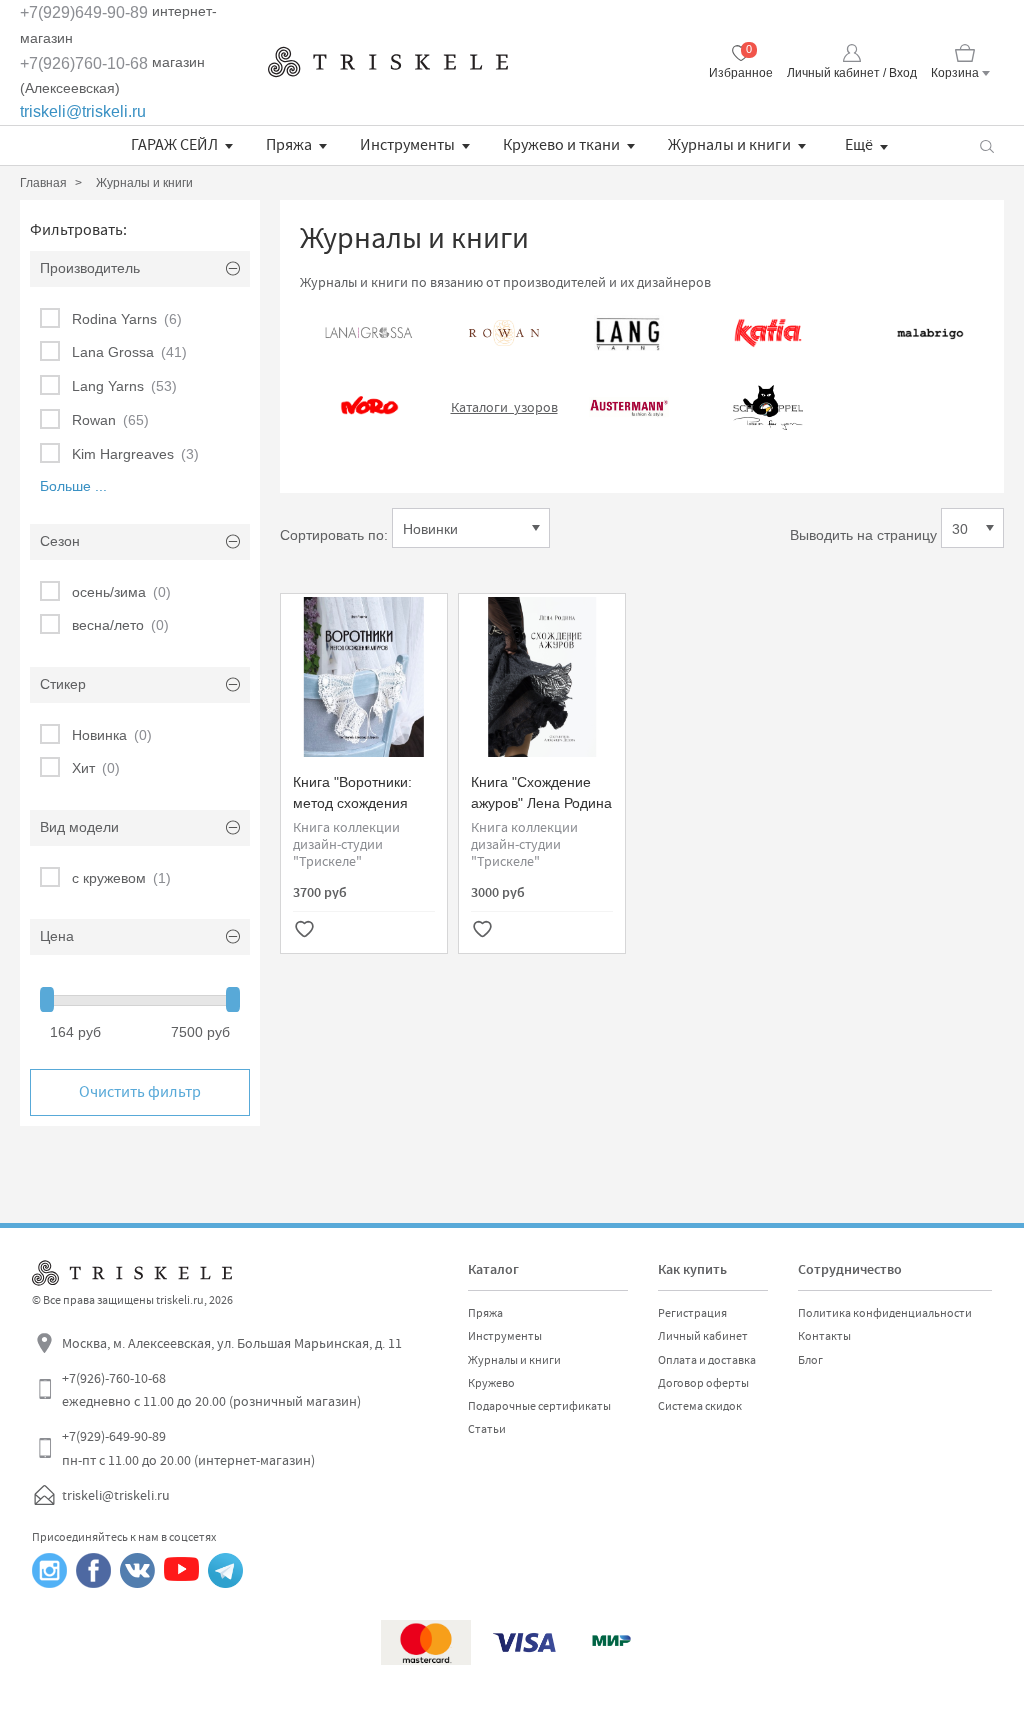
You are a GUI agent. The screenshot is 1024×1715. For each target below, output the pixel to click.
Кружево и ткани (561, 145)
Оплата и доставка (707, 1360)
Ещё (859, 145)
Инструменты (407, 145)
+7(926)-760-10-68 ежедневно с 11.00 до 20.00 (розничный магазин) (211, 1390)
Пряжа (289, 145)
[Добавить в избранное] (304, 931)
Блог (810, 1360)
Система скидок (700, 1406)
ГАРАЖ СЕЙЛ (174, 145)
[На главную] (388, 62)
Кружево (491, 1383)
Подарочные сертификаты (539, 1406)
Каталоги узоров (504, 407)
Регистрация (692, 1313)
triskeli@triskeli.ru (83, 111)
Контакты (824, 1336)
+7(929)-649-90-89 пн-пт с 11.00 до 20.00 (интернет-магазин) (188, 1448)
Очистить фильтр (140, 1092)
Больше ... (73, 486)
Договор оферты (703, 1383)
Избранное (741, 73)
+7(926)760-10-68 (84, 63)
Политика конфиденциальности (885, 1313)
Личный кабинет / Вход (852, 73)
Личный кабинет (703, 1336)
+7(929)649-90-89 (84, 12)
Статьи (487, 1429)
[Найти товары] (986, 145)
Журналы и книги (729, 145)
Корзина (955, 73)
